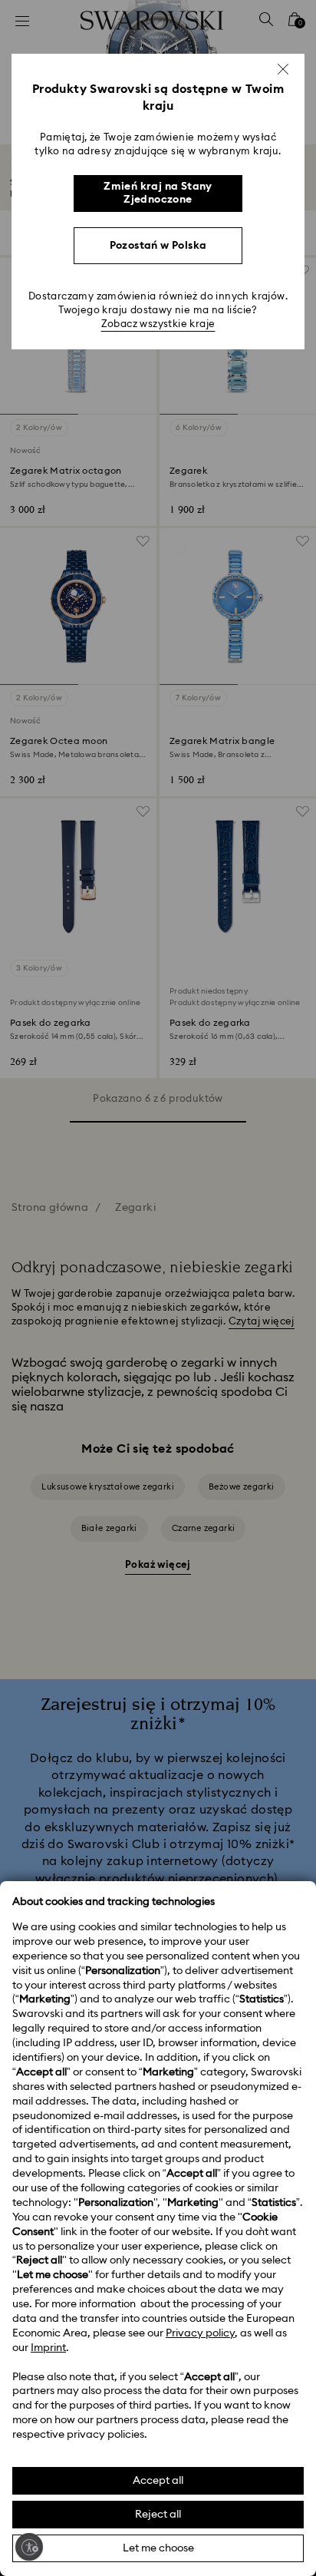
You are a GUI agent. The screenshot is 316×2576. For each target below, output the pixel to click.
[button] (283, 69)
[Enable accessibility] (29, 2547)
